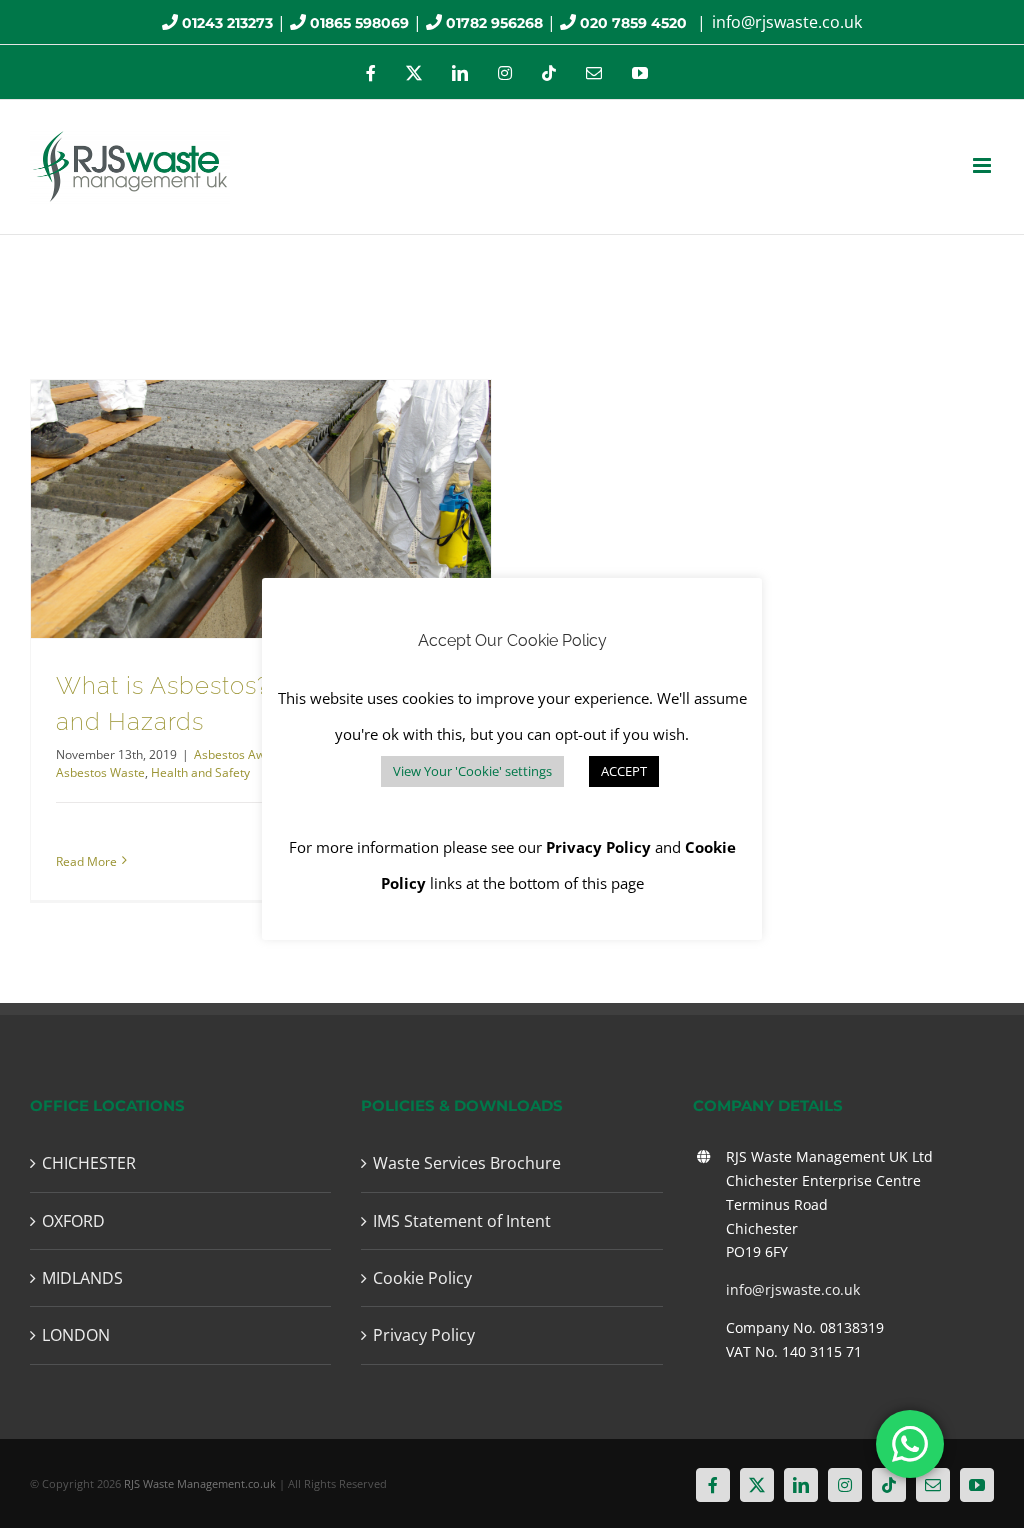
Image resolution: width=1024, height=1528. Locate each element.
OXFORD (73, 1221)
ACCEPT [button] (624, 771)
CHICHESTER (89, 1163)
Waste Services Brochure (467, 1163)
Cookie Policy (422, 1278)
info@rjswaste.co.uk (787, 22)
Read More (86, 861)
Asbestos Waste (100, 772)
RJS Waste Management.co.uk (200, 1483)
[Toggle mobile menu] (983, 165)
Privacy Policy (424, 1335)
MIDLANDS (82, 1278)
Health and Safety (200, 772)
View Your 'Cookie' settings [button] (472, 771)
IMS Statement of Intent (462, 1221)
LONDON (76, 1335)
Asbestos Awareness (252, 754)
